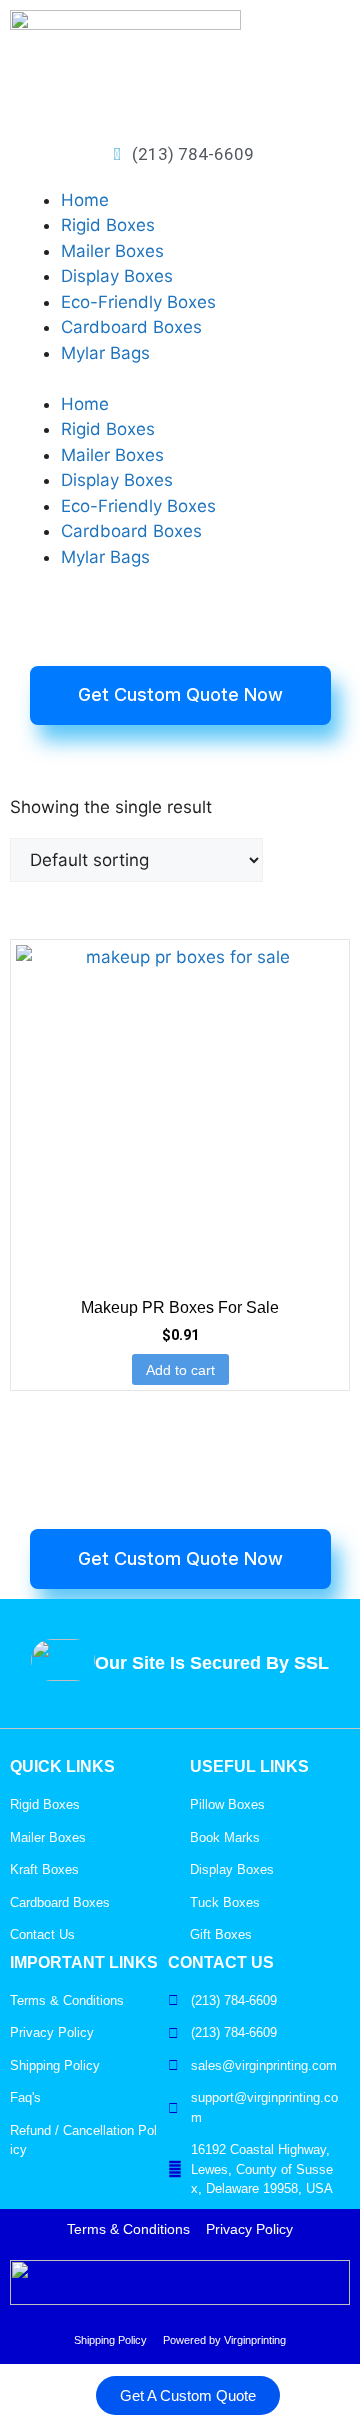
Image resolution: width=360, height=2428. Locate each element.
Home (85, 200)
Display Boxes (117, 276)
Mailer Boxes (112, 251)
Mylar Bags (105, 353)
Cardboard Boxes (131, 327)
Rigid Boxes (108, 225)
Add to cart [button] (180, 1370)
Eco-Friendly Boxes (138, 302)
